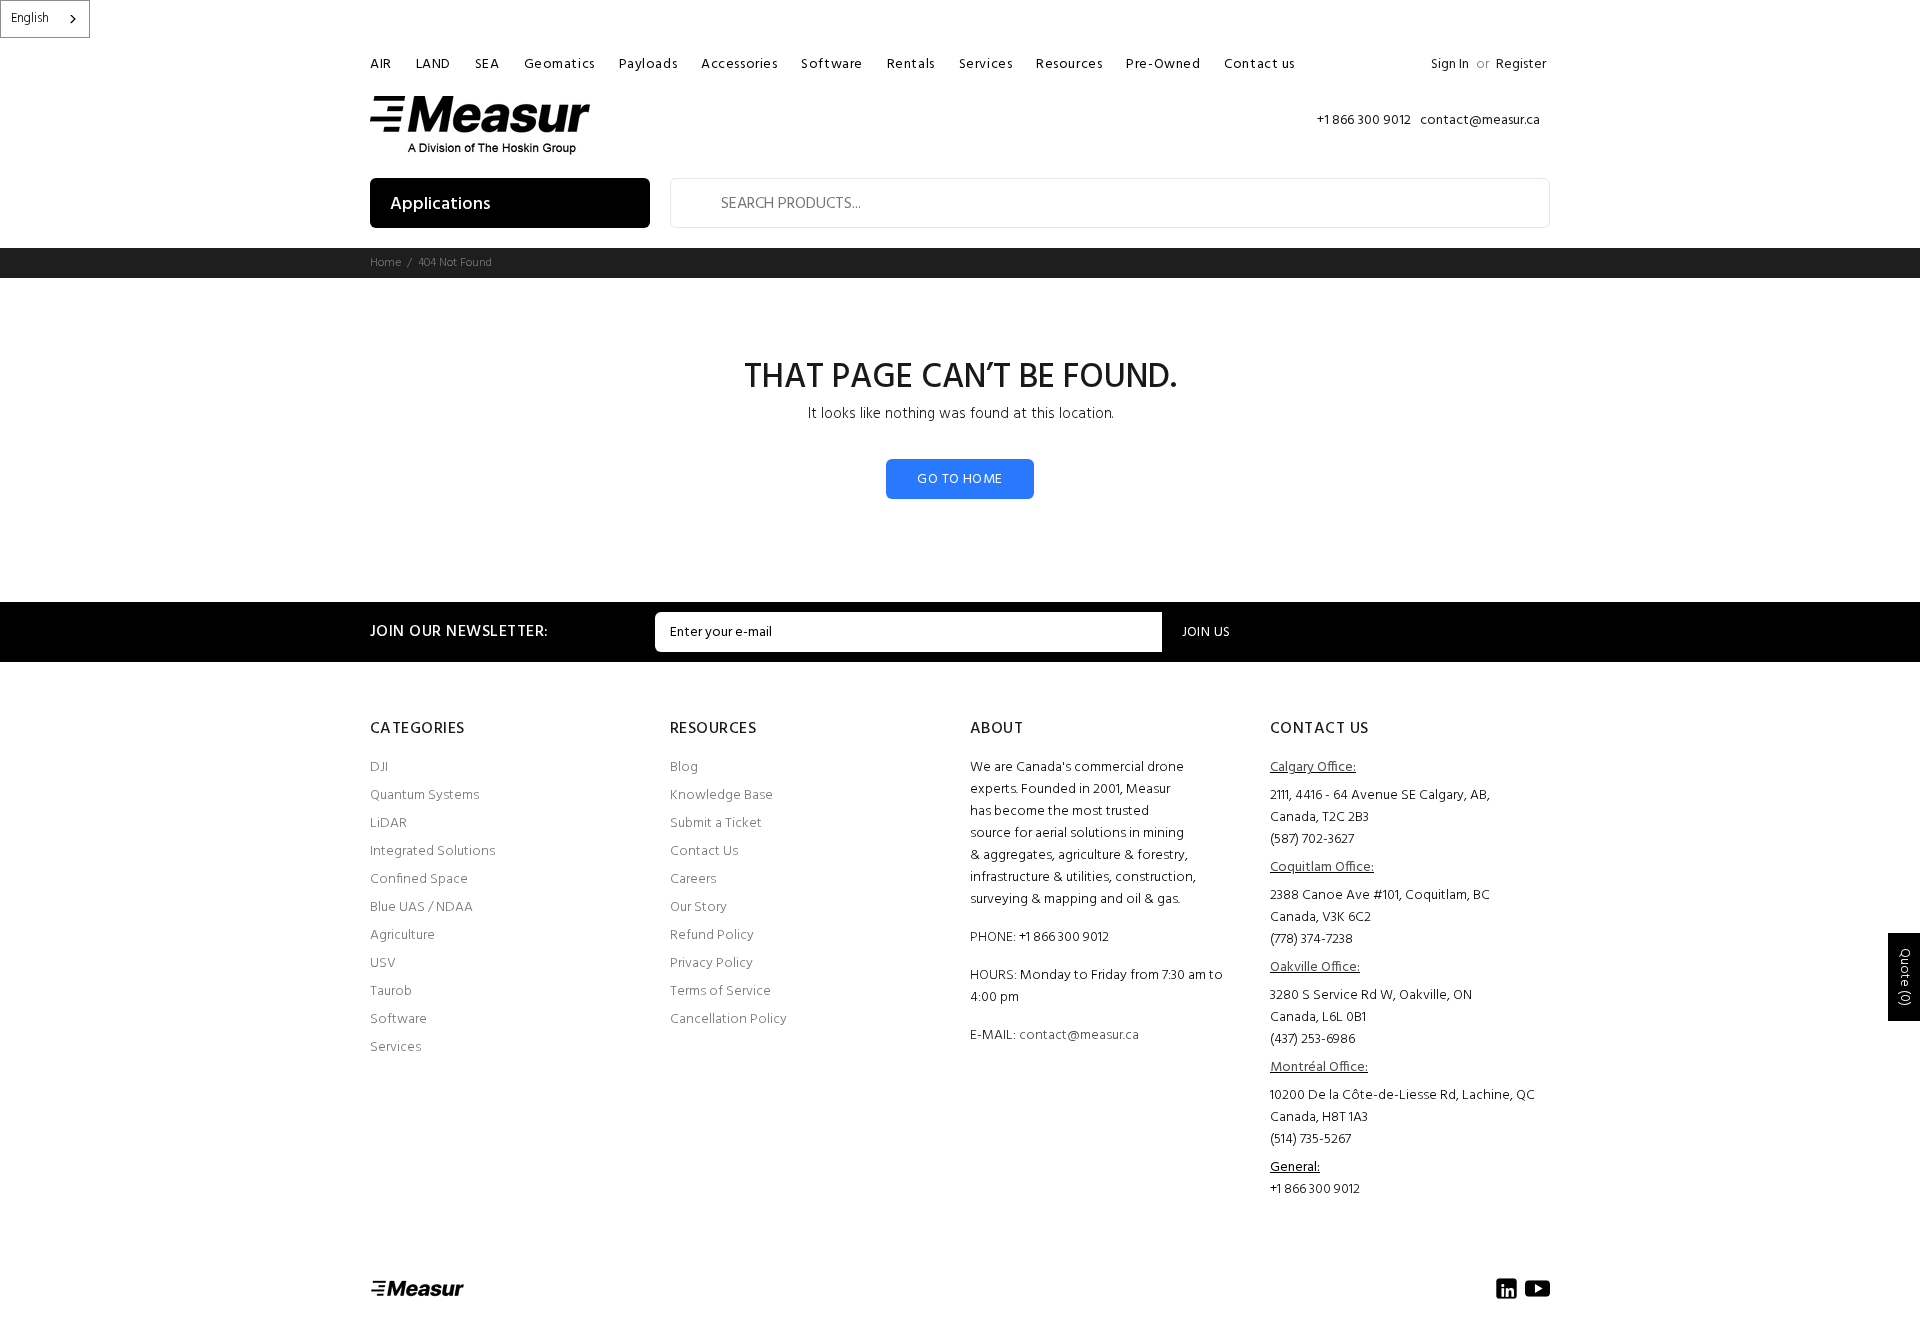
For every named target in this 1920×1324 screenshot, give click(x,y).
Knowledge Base (721, 795)
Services (395, 1047)
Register (1521, 64)
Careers (693, 879)
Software (398, 1019)
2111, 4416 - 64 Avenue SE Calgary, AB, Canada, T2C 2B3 (1380, 806)
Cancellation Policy (728, 1019)
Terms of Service (720, 991)
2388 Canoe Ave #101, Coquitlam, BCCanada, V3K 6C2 (1380, 906)
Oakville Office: (1315, 967)
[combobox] (45, 19)
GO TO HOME (959, 479)
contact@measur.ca (1079, 1035)
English (30, 18)
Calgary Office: (1313, 767)
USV (383, 963)
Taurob (391, 991)
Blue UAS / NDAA (421, 907)
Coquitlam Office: (1322, 867)
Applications (440, 204)
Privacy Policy (711, 963)
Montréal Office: (1319, 1067)
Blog (684, 767)
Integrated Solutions (432, 851)
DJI (379, 767)
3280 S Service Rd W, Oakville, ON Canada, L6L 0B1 (1371, 1006)
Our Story (698, 907)
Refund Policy (712, 935)
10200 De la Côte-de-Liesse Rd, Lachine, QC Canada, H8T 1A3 (1402, 1106)
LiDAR (388, 823)
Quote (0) (1904, 977)
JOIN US (1206, 632)
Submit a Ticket (716, 823)
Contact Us (704, 851)
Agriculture (402, 935)
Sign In (1450, 64)
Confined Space (419, 879)
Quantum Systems (424, 795)
